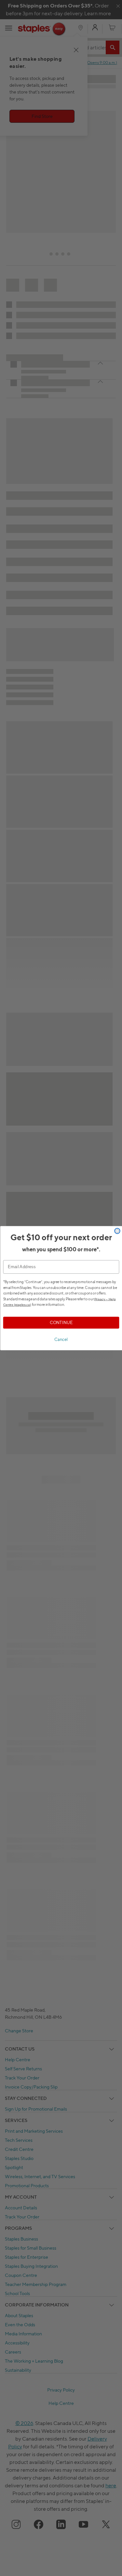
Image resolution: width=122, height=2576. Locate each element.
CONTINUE (61, 1322)
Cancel (61, 1339)
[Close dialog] (117, 1231)
